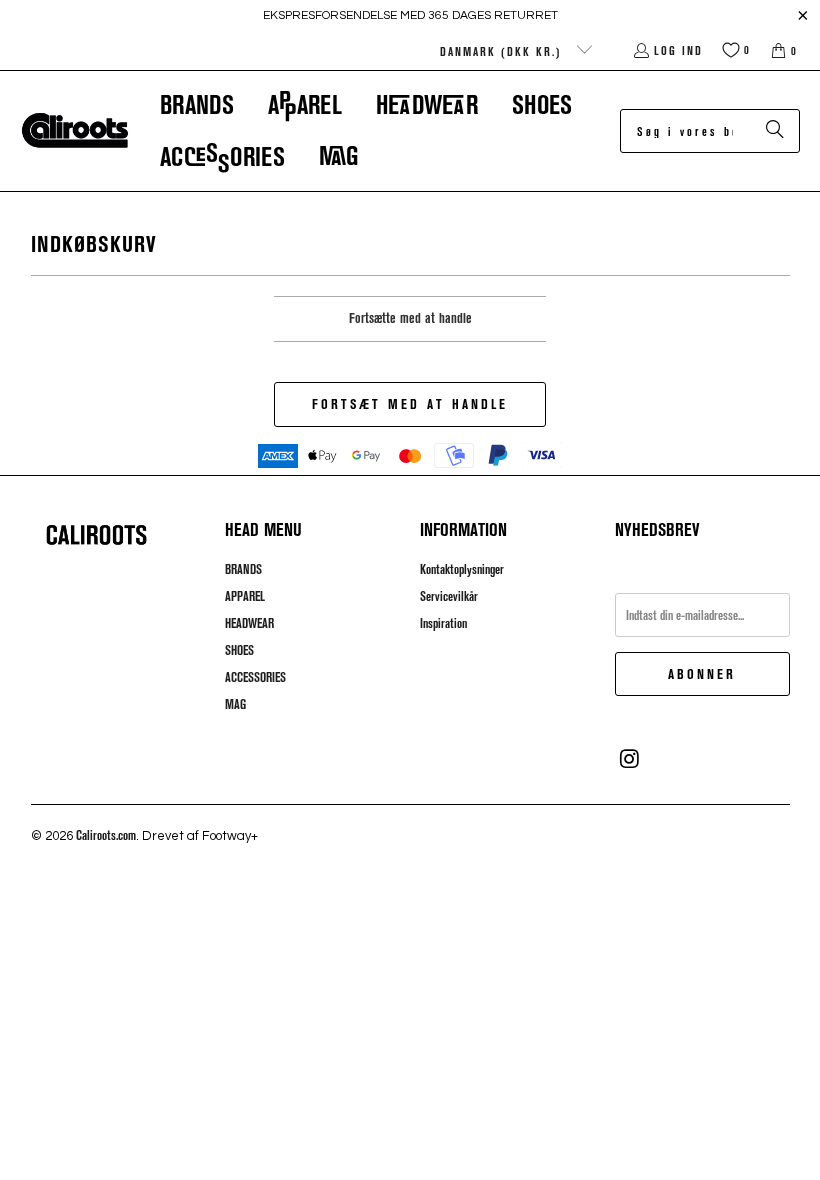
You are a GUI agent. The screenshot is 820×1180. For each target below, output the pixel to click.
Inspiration (443, 623)
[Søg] (775, 131)
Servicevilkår (449, 596)
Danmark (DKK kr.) (503, 51)
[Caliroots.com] (75, 131)
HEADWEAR (249, 623)
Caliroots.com (106, 835)
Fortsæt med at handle (410, 403)
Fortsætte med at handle (410, 317)
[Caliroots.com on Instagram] (630, 759)
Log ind (678, 50)
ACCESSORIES (255, 677)
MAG (235, 704)
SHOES (239, 650)
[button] (197, 104)
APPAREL (245, 596)
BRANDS (243, 569)
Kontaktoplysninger (462, 569)
